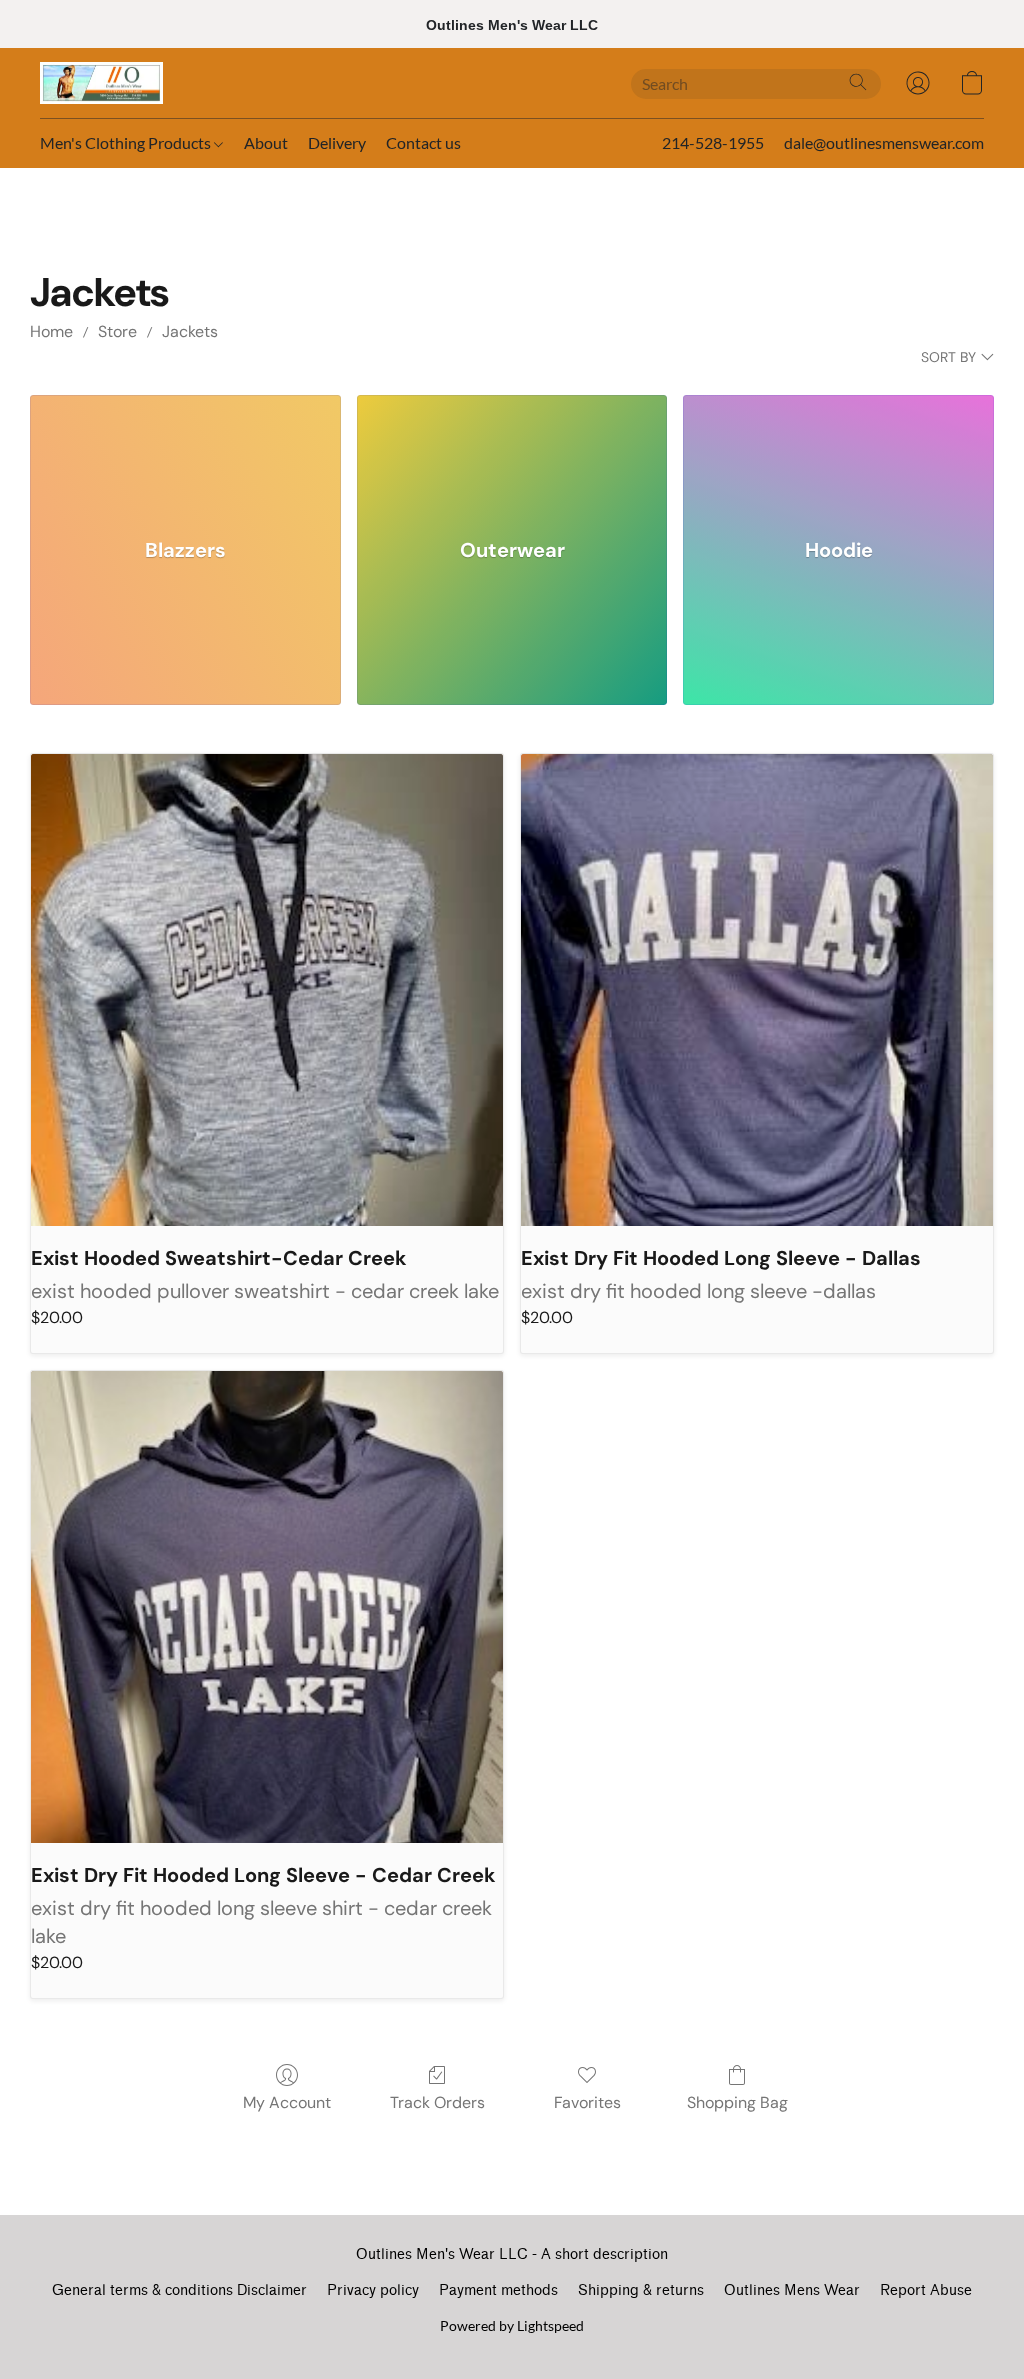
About (266, 142)
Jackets (190, 331)
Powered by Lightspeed (512, 2325)
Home (51, 331)
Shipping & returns (641, 2290)
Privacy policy (373, 2290)
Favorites (587, 2102)
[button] (101, 83)
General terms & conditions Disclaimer (179, 2290)
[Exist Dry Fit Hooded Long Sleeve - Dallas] (757, 990)
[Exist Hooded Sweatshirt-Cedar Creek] (267, 990)
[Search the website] (858, 82)
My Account (287, 2102)
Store (117, 331)
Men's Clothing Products (127, 142)
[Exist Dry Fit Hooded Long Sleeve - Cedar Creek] (267, 1607)
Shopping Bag (737, 2102)
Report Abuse (926, 2290)
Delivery (337, 142)
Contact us (423, 142)
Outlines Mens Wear (792, 2290)
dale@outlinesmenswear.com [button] (884, 142)
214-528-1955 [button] (713, 142)
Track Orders (437, 2102)
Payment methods (498, 2290)
